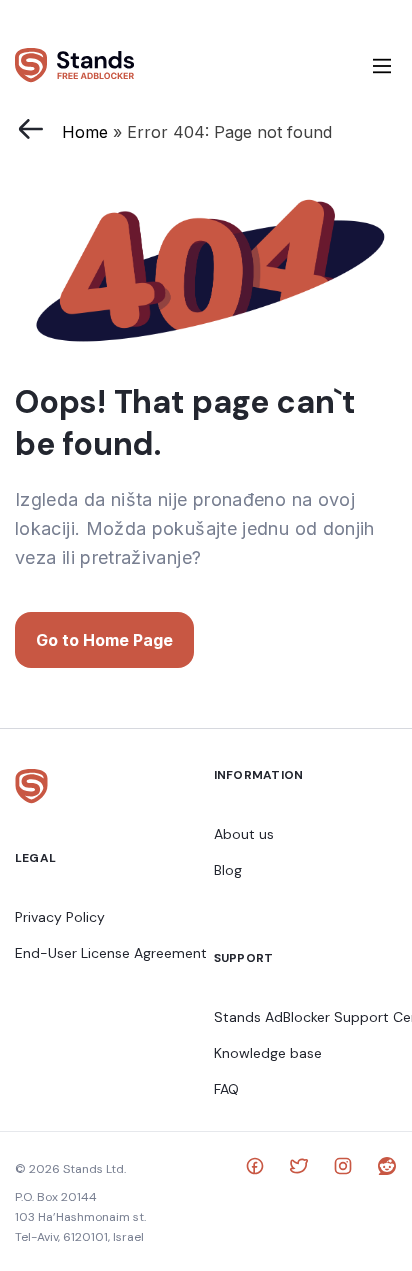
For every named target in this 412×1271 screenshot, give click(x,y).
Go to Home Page (104, 640)
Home (85, 132)
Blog (228, 870)
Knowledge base (268, 1053)
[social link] (255, 1169)
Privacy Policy (60, 917)
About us (244, 834)
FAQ (226, 1089)
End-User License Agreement (111, 953)
